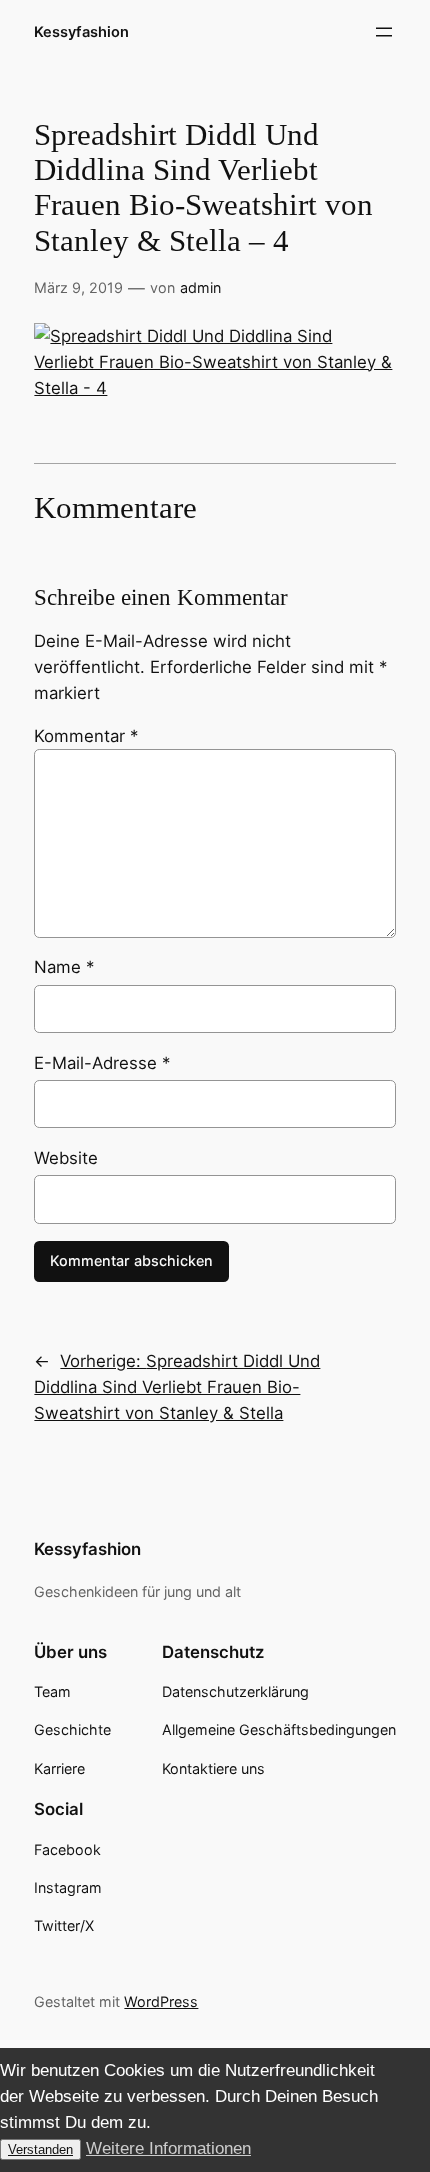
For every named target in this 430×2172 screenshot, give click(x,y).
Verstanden (40, 2149)
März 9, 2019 (78, 287)
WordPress (161, 2001)
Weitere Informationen (168, 2148)
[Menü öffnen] (384, 32)
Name (64, 967)
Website (66, 1158)
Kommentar (86, 736)
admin (200, 287)
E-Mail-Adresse (102, 1063)
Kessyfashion (81, 32)
